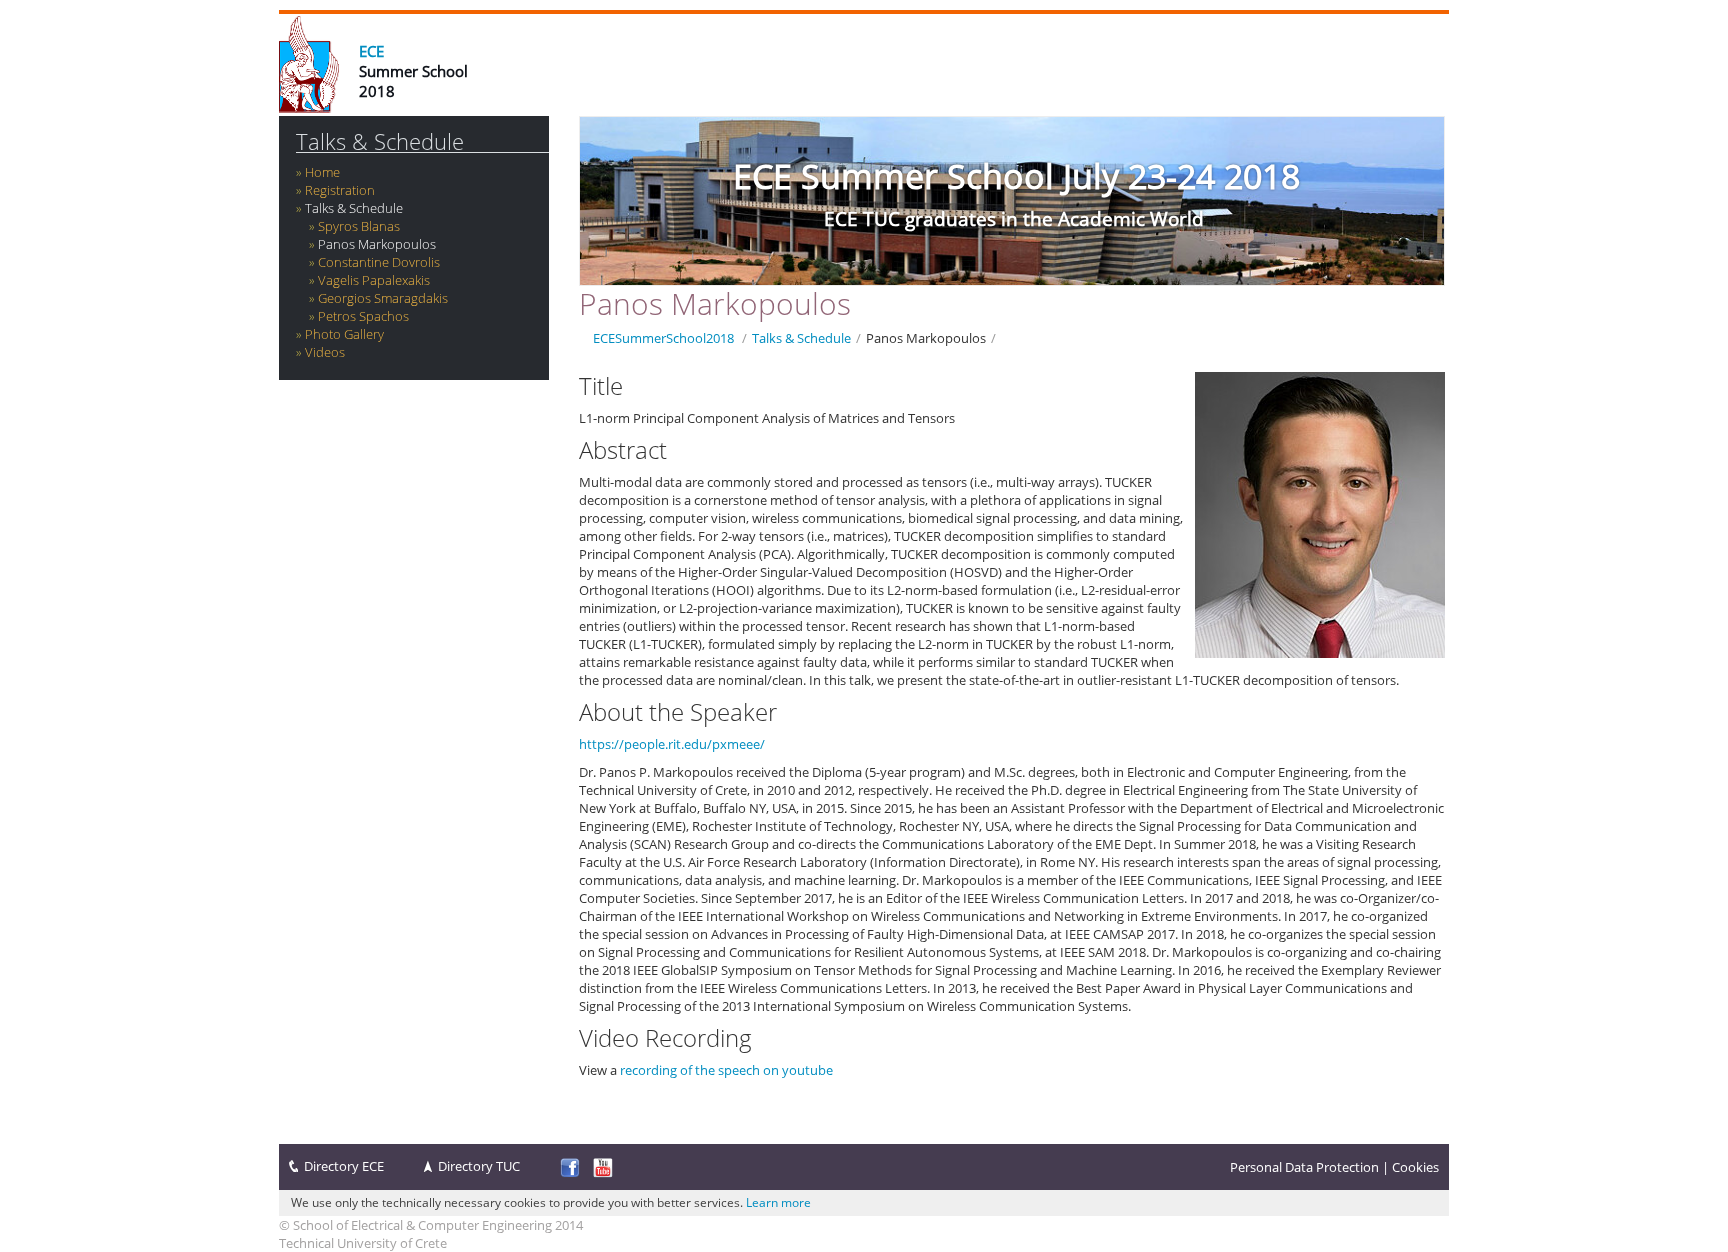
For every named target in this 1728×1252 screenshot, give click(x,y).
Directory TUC (479, 1166)
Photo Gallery (344, 334)
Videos (325, 352)
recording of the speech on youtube (726, 1070)
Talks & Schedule (380, 141)
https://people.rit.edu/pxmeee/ (672, 744)
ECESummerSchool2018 (663, 338)
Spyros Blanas (359, 226)
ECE (371, 51)
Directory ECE (344, 1166)
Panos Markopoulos (377, 244)
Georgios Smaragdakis (383, 298)
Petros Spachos (363, 316)
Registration (340, 190)
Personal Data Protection (1304, 1167)
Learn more (778, 1202)
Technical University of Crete (363, 1243)
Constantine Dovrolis (379, 262)
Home (322, 172)
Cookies (1415, 1167)
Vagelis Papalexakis (374, 280)
